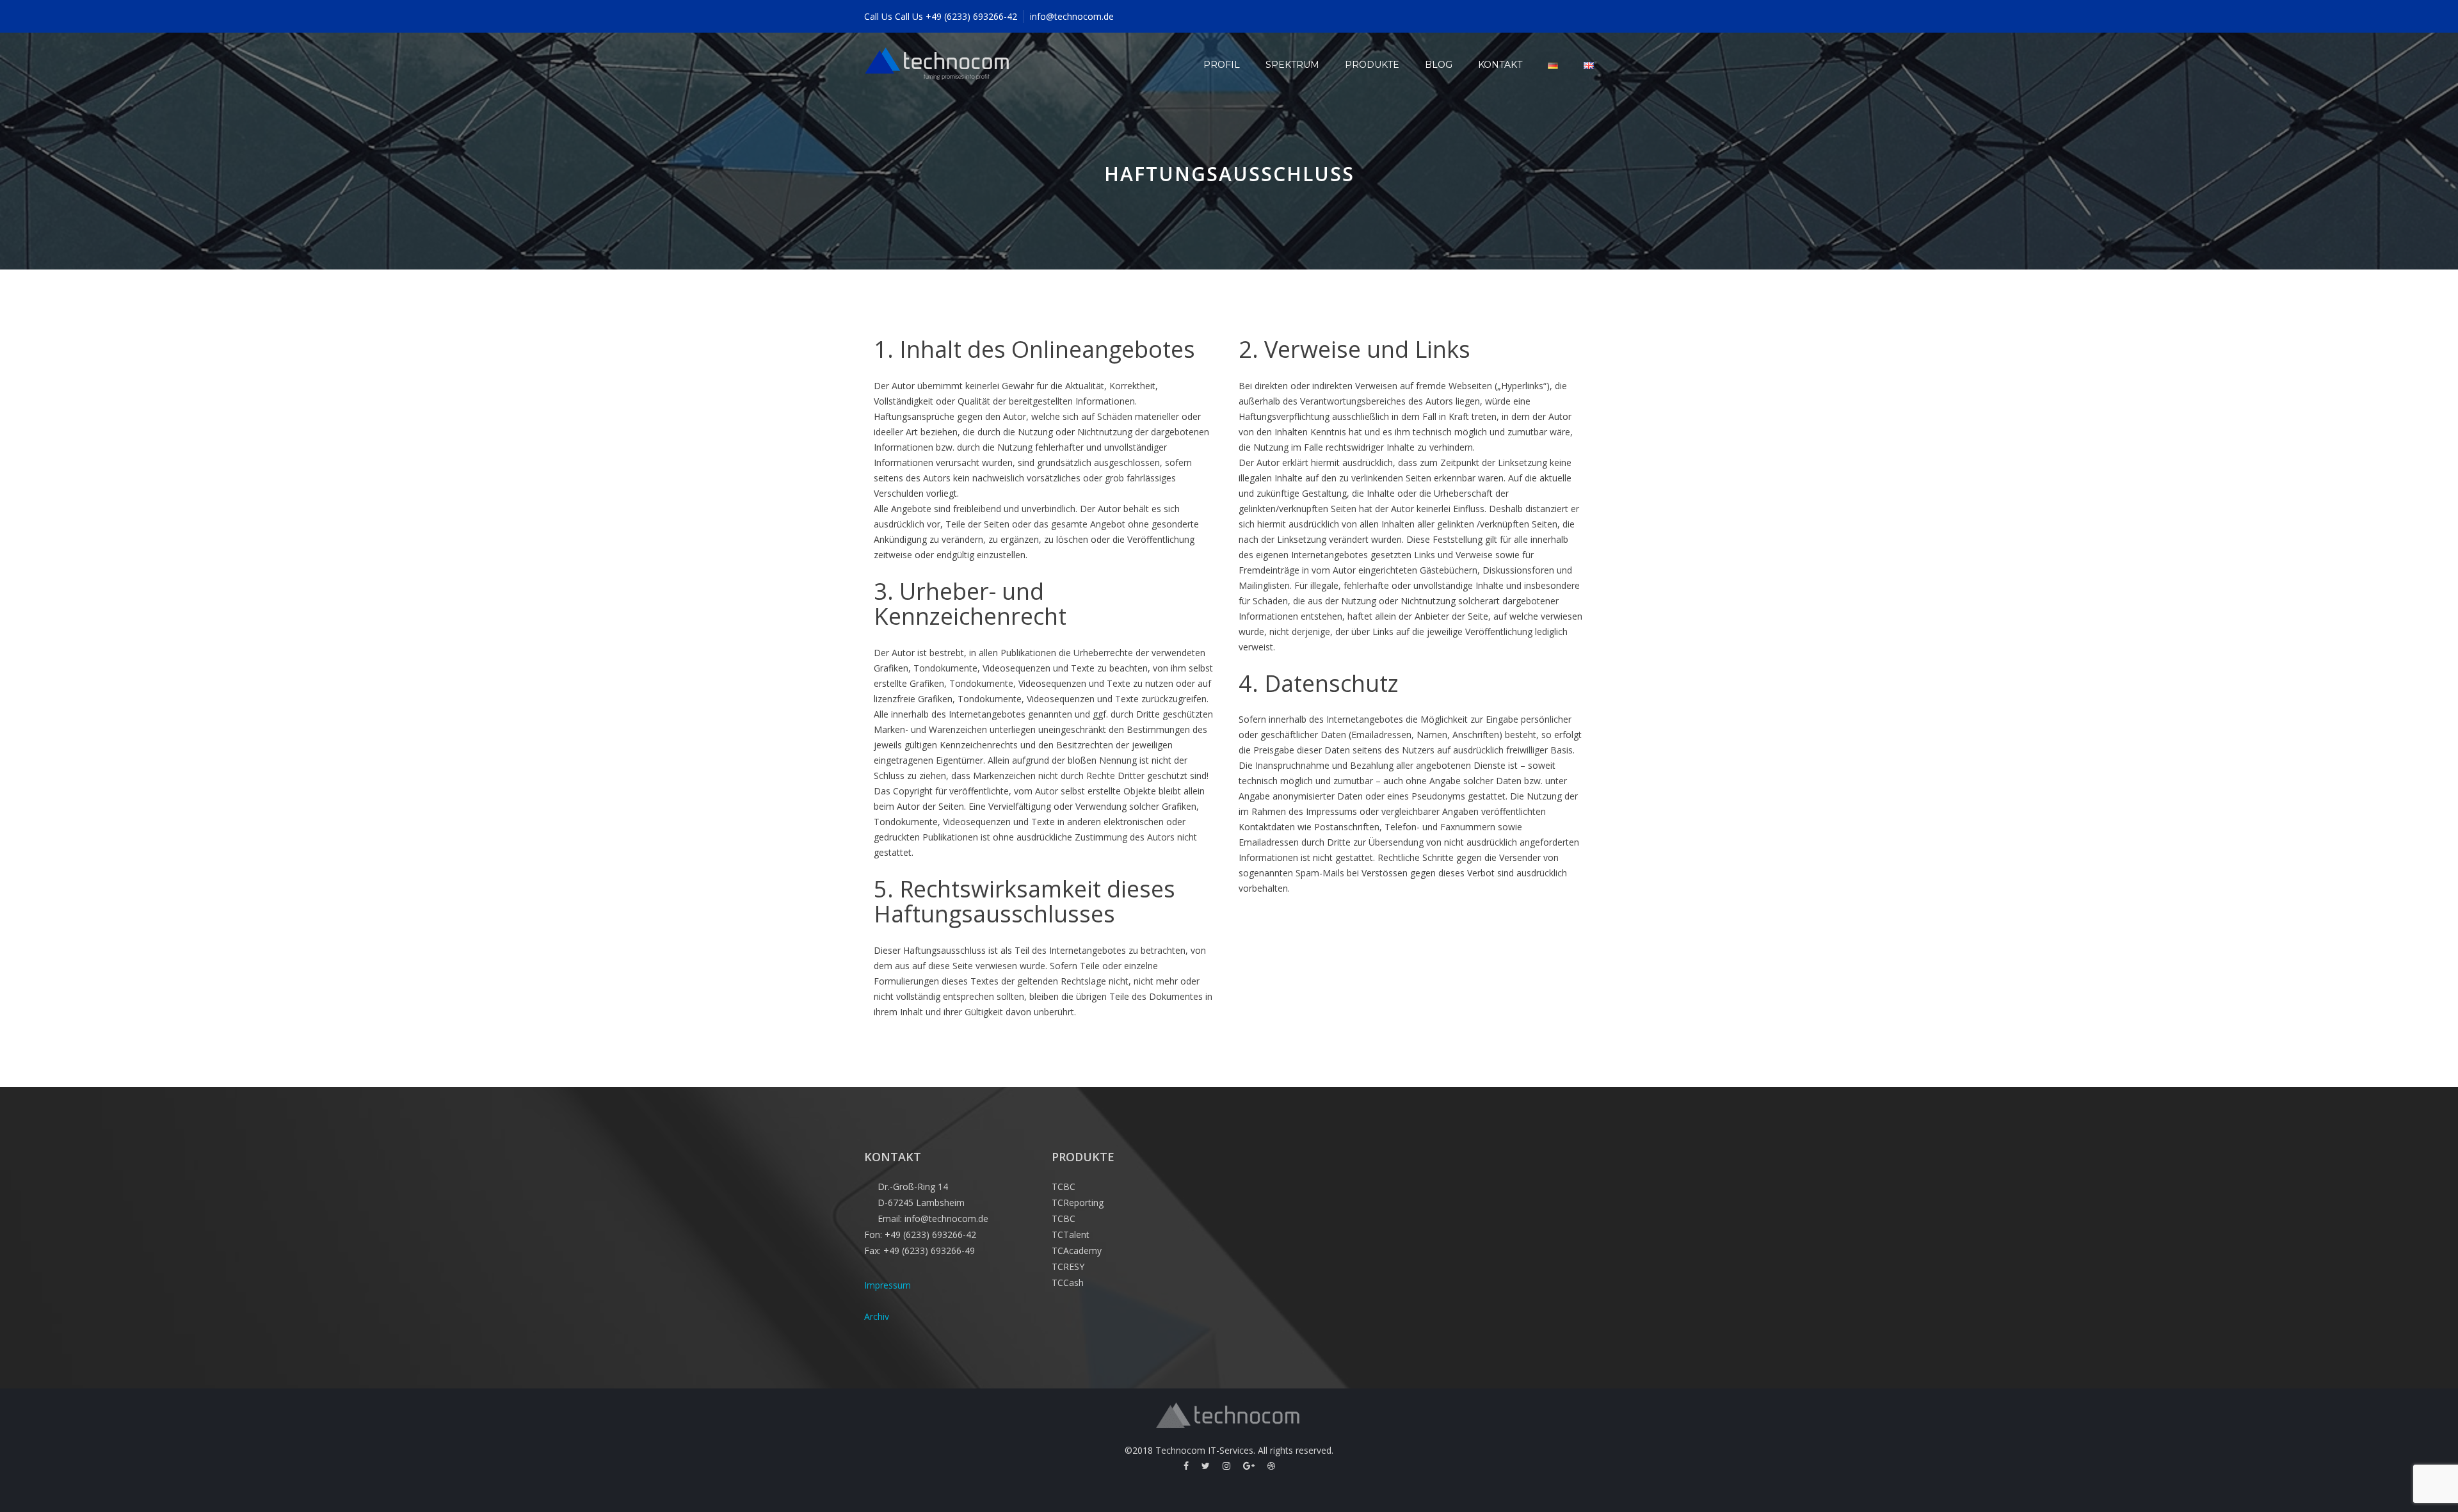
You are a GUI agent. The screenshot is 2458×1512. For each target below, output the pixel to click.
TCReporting (1078, 1202)
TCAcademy (1077, 1251)
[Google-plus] (1249, 1466)
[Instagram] (1226, 1466)
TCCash (1068, 1283)
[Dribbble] (1271, 1466)
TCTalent (1071, 1235)
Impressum (888, 1285)
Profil (1222, 65)
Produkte (1372, 65)
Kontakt (1500, 65)
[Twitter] (1206, 1466)
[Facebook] (1186, 1466)
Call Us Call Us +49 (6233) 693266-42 (941, 16)
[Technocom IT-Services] (938, 65)
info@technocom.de (1072, 16)
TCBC (1064, 1186)
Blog (1439, 65)
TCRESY (1068, 1267)
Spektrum (1292, 65)
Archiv (877, 1316)
